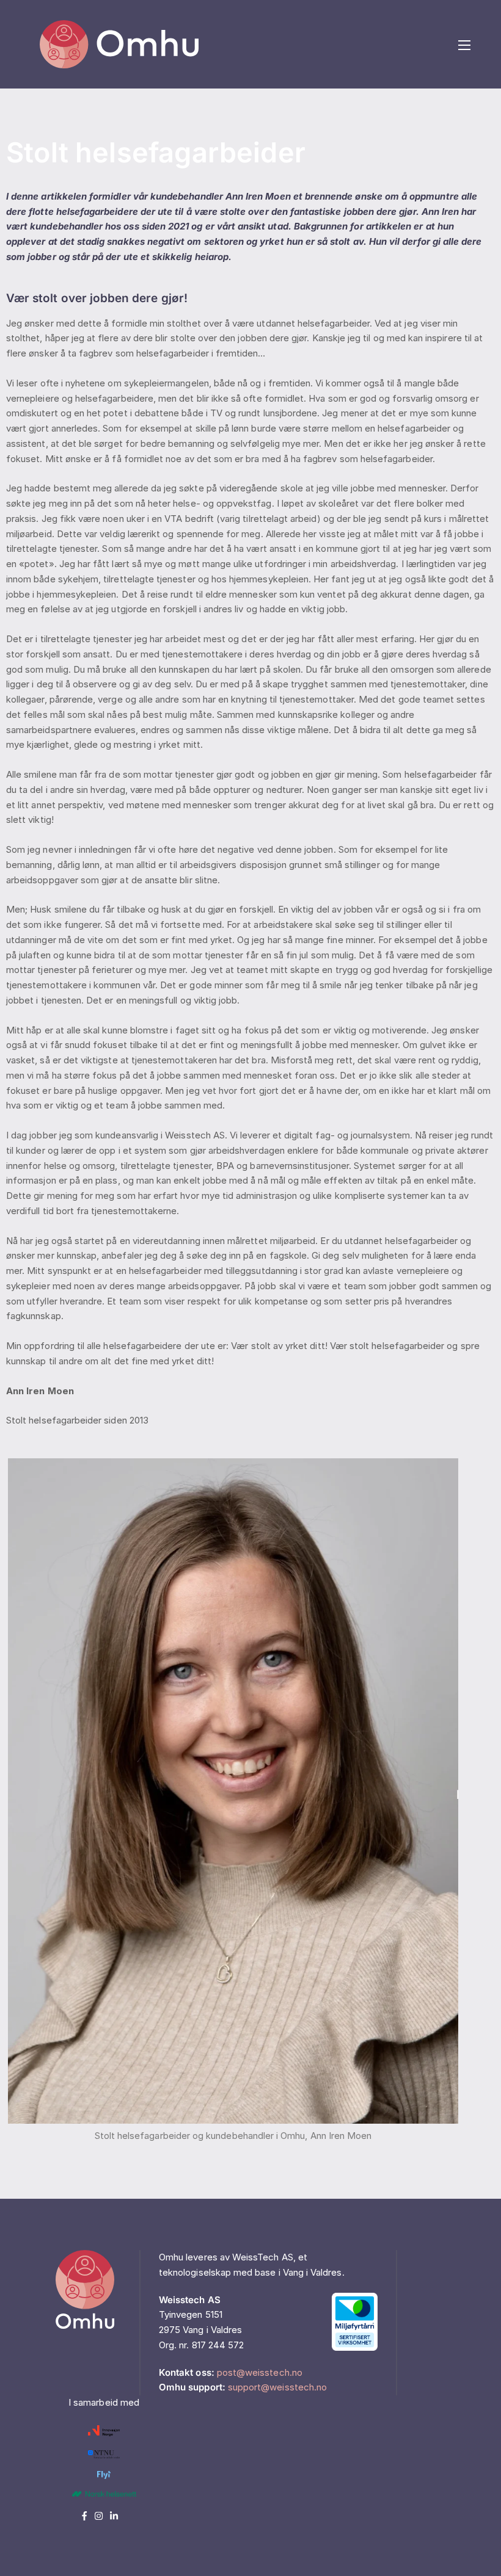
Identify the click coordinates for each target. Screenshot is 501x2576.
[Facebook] (88, 2516)
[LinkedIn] (116, 2516)
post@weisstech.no (260, 2372)
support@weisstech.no (277, 2387)
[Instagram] (102, 2516)
